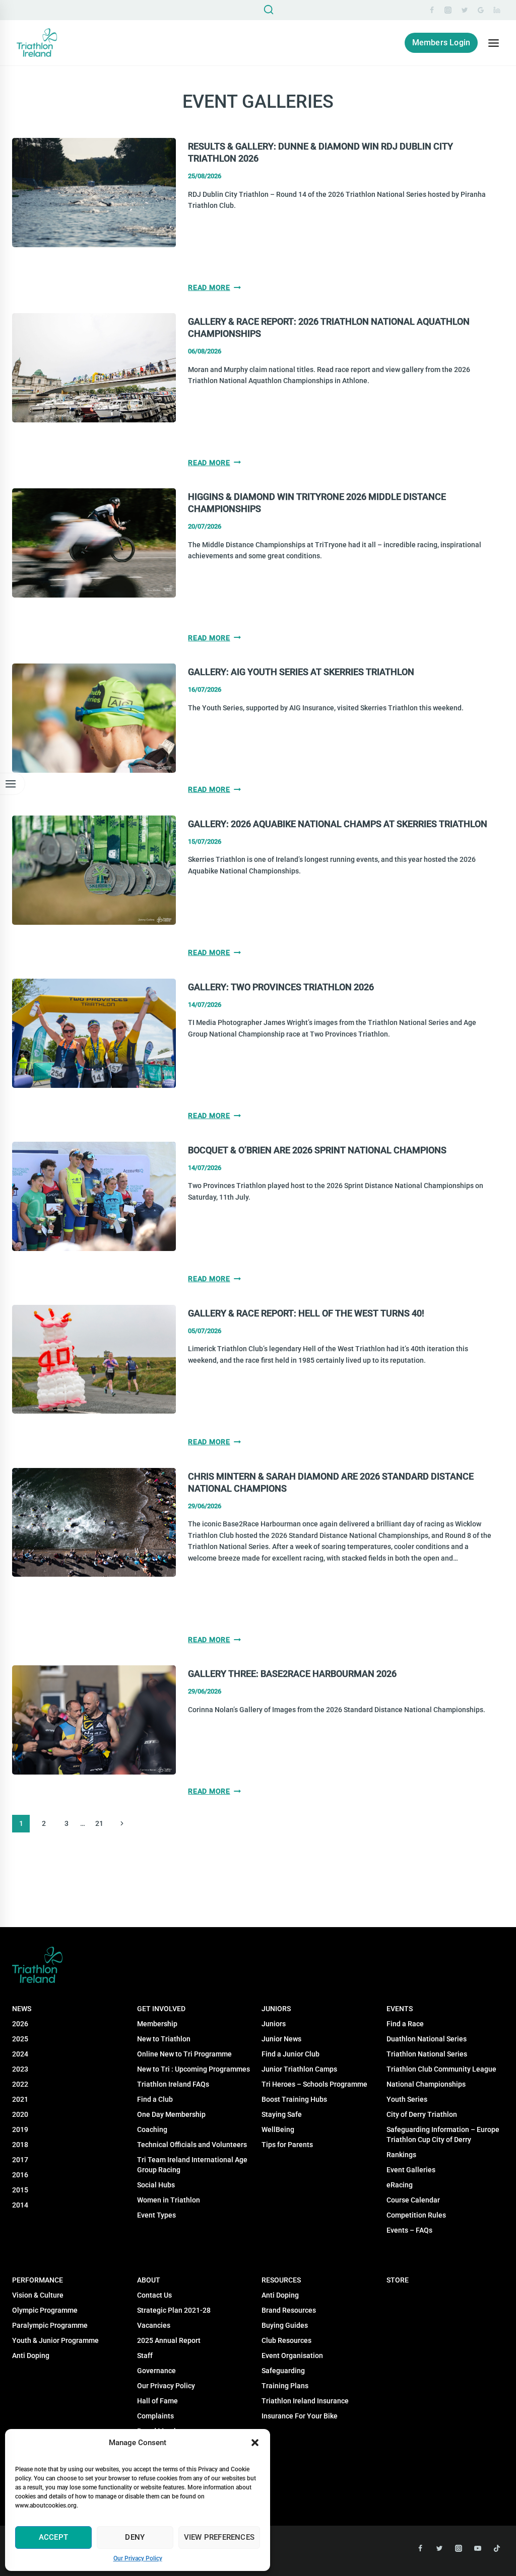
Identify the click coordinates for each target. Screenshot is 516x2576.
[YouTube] (478, 2548)
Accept (53, 2537)
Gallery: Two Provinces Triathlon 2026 (281, 987)
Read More (214, 287)
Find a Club (155, 2099)
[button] (255, 2443)
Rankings (401, 2155)
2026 (20, 2024)
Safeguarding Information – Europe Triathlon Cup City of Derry (443, 2135)
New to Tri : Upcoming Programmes (193, 2069)
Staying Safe (282, 2114)
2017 (20, 2160)
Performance (38, 2280)
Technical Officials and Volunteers (192, 2145)
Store (398, 2280)
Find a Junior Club (291, 2054)
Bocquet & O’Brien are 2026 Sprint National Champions (317, 1150)
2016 (20, 2175)
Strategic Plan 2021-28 (174, 2310)
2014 (20, 2205)
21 (99, 1823)
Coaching (152, 2129)
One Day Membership (171, 2114)
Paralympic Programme (50, 2325)
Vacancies (154, 2325)
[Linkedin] (497, 10)
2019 (20, 2129)
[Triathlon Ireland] (37, 43)
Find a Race (405, 2024)
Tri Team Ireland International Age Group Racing (192, 2165)
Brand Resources (289, 2310)
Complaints (155, 2416)
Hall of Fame (157, 2401)
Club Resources (286, 2340)
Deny (135, 2537)
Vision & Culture (38, 2295)
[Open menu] (493, 43)
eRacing (400, 2185)
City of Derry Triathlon (422, 2114)
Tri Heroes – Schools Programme (314, 2084)
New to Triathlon (164, 2039)
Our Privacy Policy (138, 2558)
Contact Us (154, 2295)
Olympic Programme (45, 2310)
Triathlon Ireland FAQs (173, 2084)
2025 (20, 2039)
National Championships (426, 2084)
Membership (157, 2024)
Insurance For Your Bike (300, 2416)
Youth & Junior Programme (55, 2340)
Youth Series (407, 2099)
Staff (145, 2356)
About (149, 2280)
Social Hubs (156, 2185)
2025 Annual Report (169, 2340)
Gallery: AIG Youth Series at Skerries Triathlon (301, 672)
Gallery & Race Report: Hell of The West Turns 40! (306, 1313)
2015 (20, 2190)
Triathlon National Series (427, 2054)
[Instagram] (448, 10)
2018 (20, 2145)
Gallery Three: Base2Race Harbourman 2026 (292, 1674)
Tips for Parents (287, 2145)
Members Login (441, 43)
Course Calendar (413, 2200)
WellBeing (278, 2129)
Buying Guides (285, 2325)
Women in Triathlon (169, 2200)
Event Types (156, 2215)
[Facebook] (432, 10)
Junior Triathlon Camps (299, 2069)
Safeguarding (283, 2371)
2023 (20, 2069)
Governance (156, 2371)
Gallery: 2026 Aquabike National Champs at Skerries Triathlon (338, 824)
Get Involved (161, 2009)
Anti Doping (280, 2295)
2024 (20, 2054)
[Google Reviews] (481, 10)
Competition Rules (416, 2215)
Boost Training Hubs (294, 2099)
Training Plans (285, 2386)
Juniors (276, 2009)
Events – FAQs (409, 2230)
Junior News (281, 2039)
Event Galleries (411, 2170)
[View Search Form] (269, 10)
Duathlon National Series (427, 2039)
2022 (20, 2084)
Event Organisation (292, 2356)
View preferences (219, 2537)
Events (400, 2009)
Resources (281, 2280)
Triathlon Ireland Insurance (305, 2401)
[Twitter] (465, 10)
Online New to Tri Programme (184, 2054)
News (22, 2009)
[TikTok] (497, 2548)
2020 (20, 2114)
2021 (20, 2099)
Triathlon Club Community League (441, 2069)
